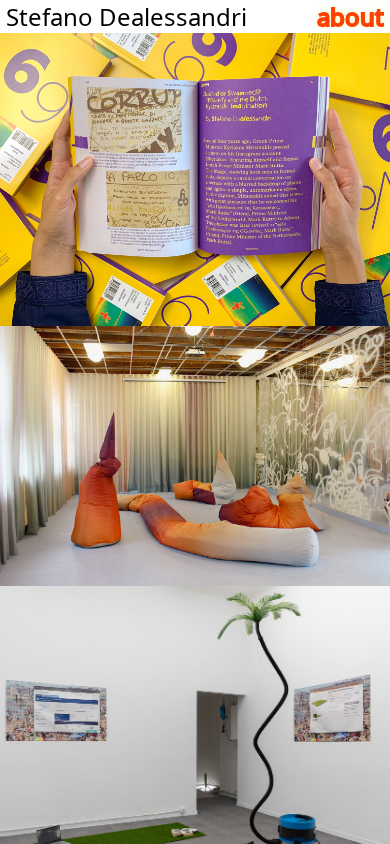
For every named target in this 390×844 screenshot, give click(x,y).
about (350, 17)
